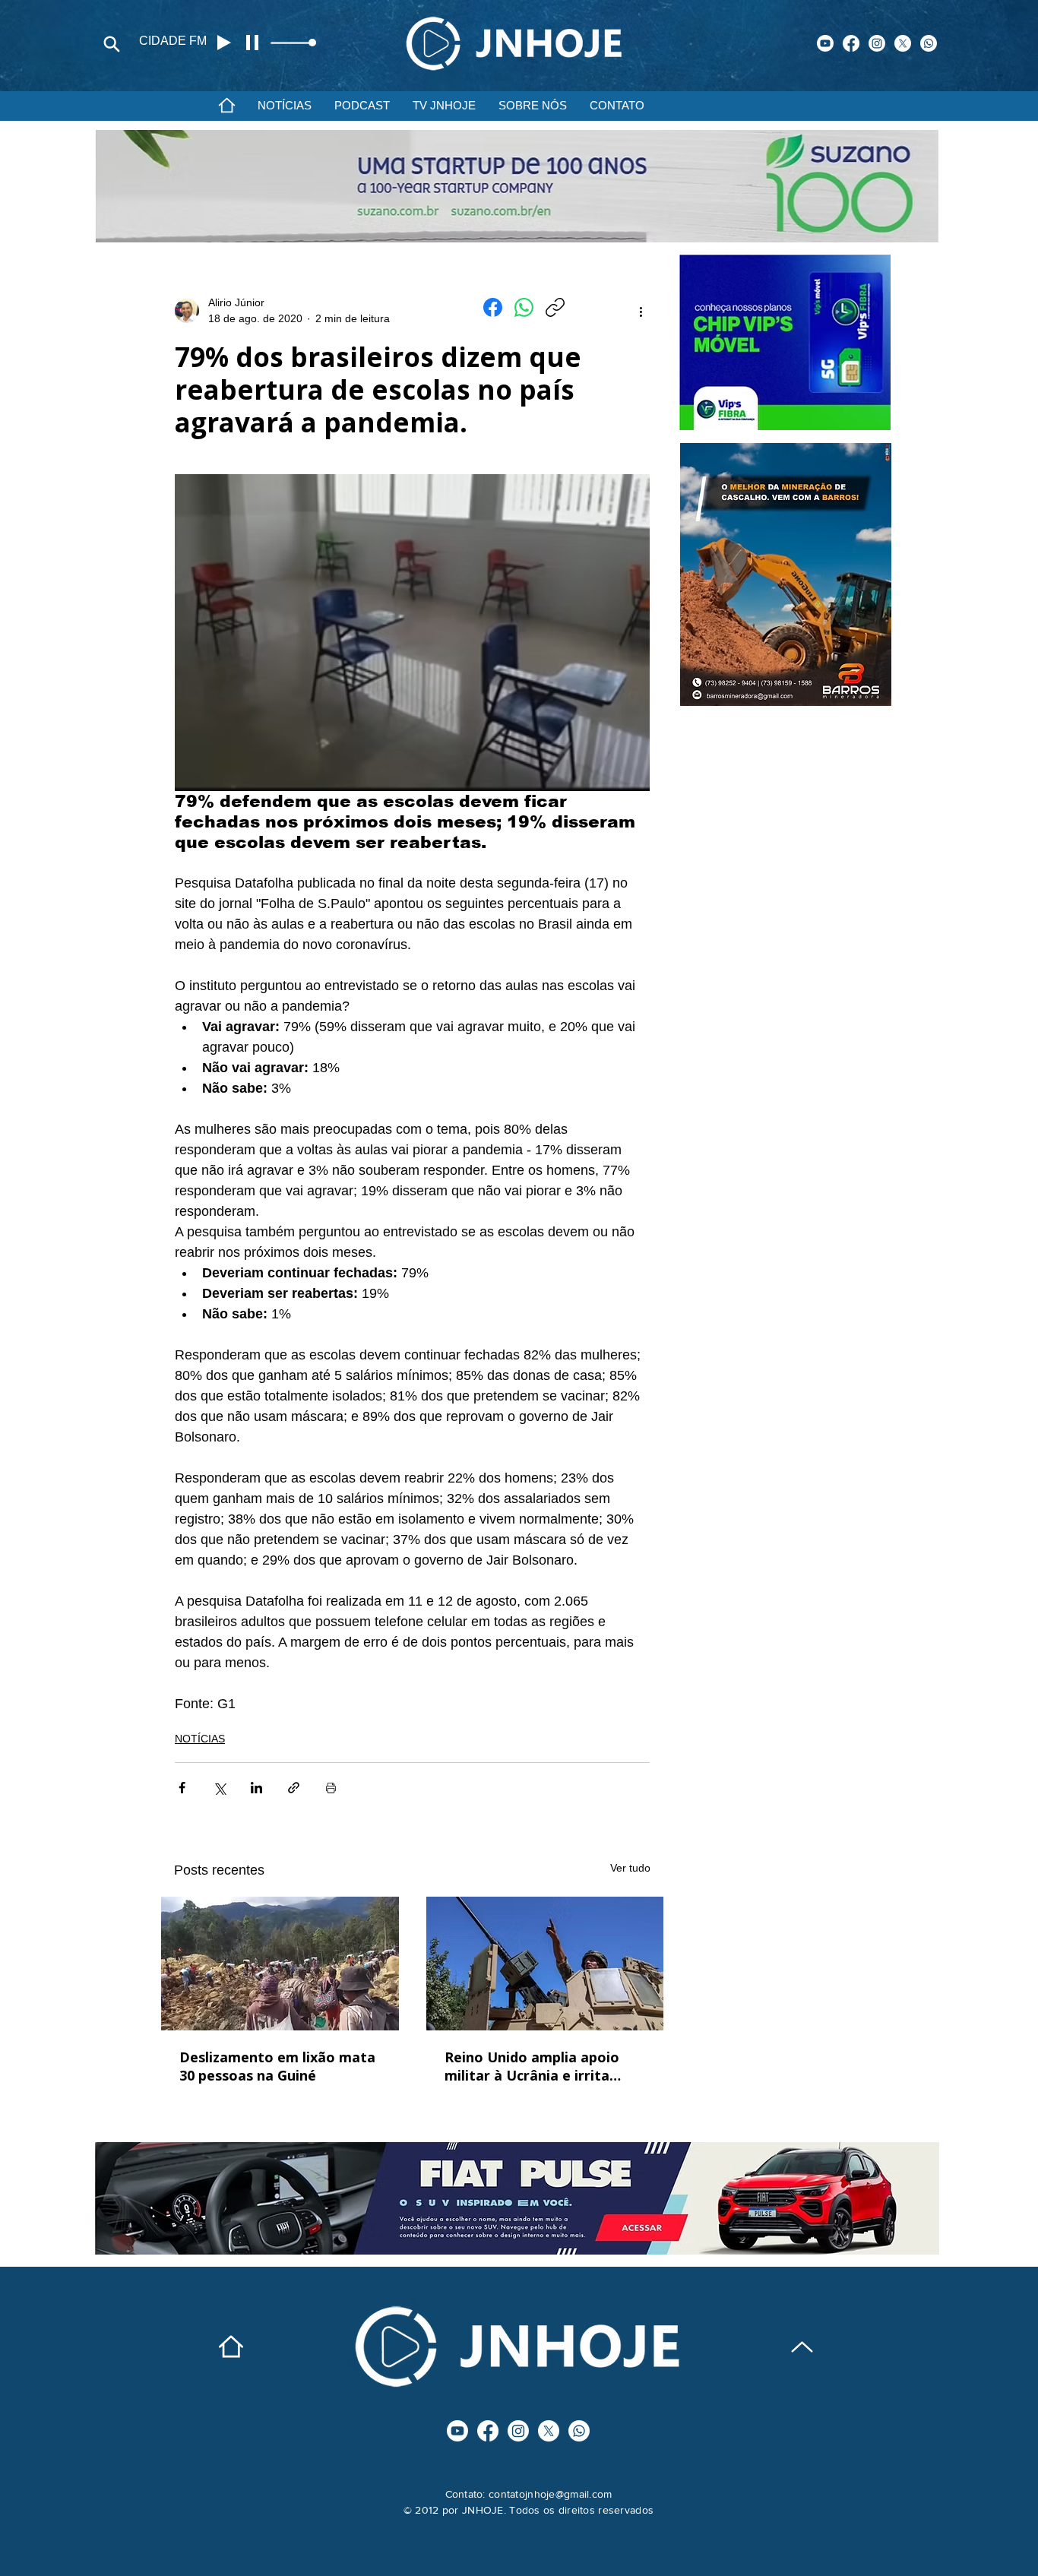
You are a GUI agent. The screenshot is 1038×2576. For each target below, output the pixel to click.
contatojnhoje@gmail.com (550, 2494)
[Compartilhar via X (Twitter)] (219, 1788)
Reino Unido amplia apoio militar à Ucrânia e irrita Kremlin (532, 2066)
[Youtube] (825, 43)
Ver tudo (630, 1868)
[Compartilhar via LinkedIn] (256, 1788)
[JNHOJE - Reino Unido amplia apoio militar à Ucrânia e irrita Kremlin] (545, 1964)
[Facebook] (851, 43)
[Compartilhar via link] (294, 1788)
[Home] (226, 105)
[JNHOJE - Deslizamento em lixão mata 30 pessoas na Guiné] (280, 1964)
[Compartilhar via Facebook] (182, 1788)
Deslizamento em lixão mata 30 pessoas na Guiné (277, 2066)
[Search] (112, 44)
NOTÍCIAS (200, 1739)
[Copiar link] (555, 307)
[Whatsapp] (929, 43)
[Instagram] (877, 43)
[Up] (802, 2347)
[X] (903, 43)
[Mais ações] (641, 311)
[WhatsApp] (524, 307)
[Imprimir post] (331, 1788)
